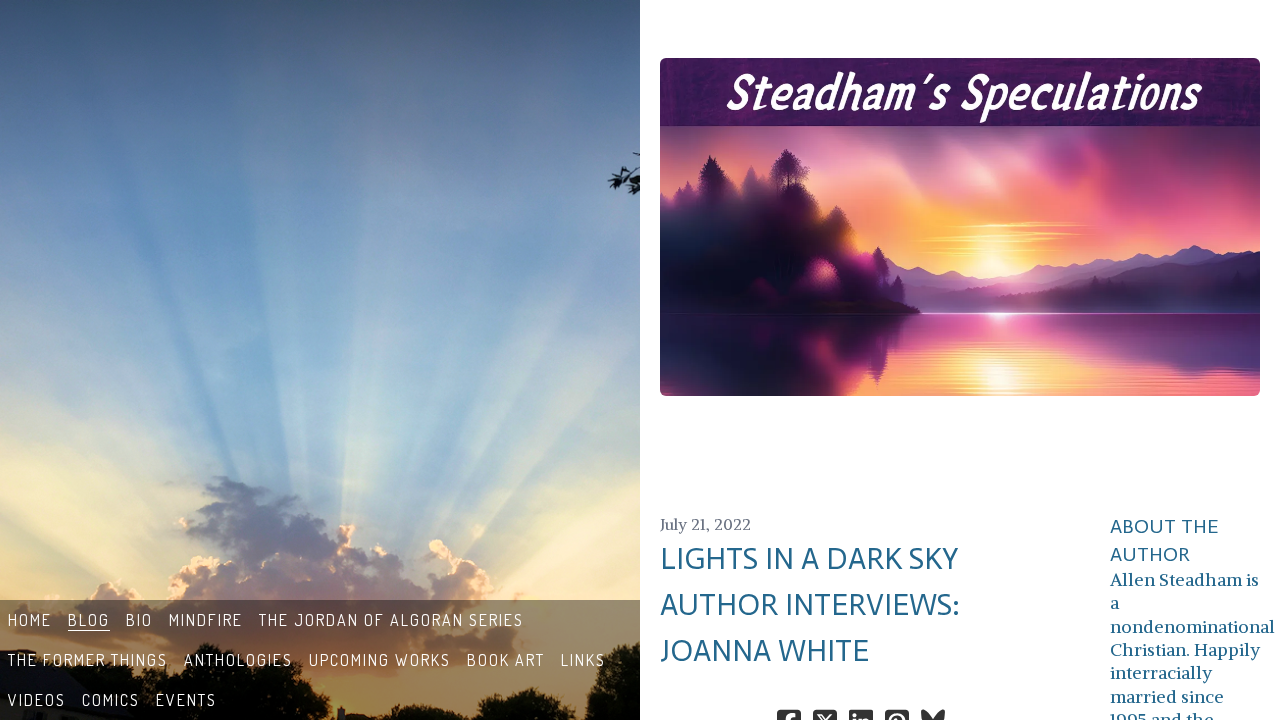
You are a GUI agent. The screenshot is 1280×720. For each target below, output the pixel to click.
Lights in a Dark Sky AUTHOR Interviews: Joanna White (810, 605)
